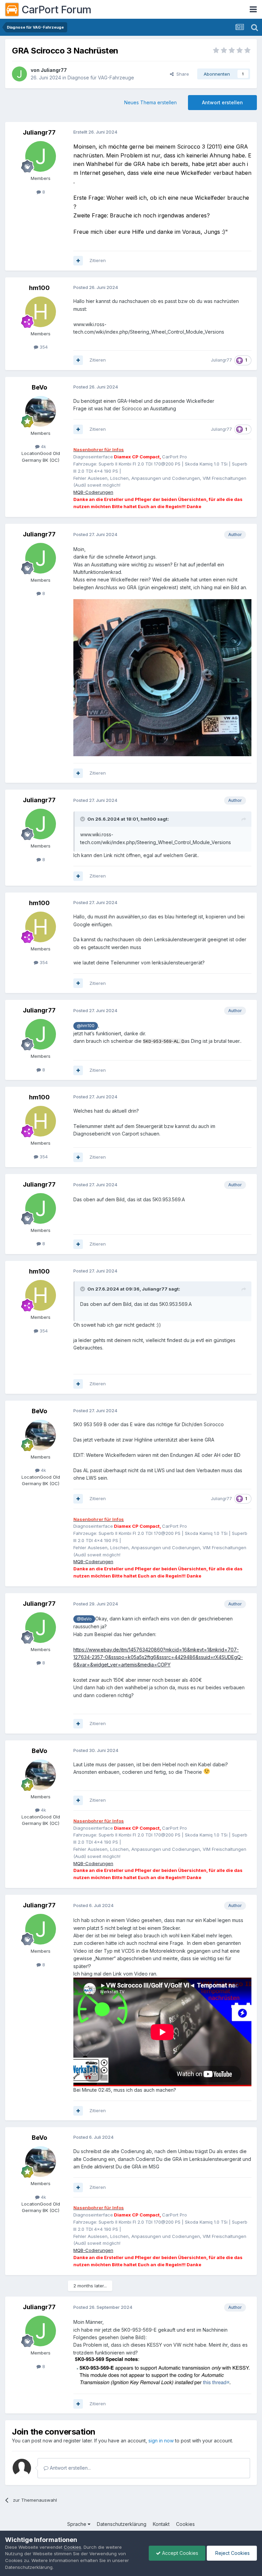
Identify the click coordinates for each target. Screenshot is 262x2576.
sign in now (161, 2441)
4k (43, 446)
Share (181, 74)
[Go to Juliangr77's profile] (19, 74)
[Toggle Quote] (83, 819)
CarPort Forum (56, 10)
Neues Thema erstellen (150, 102)
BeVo (39, 387)
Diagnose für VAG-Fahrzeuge (101, 78)
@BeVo (84, 1619)
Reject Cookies (232, 2553)
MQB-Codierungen (93, 492)
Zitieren (98, 260)
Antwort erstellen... (70, 2468)
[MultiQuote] (78, 261)
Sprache (77, 2524)
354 (43, 347)
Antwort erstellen (222, 102)
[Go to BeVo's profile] (41, 411)
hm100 (39, 288)
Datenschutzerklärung (122, 2524)
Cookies (185, 2524)
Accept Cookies (179, 2553)
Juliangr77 (54, 70)
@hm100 (86, 1026)
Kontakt (161, 2524)
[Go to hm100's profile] (41, 312)
